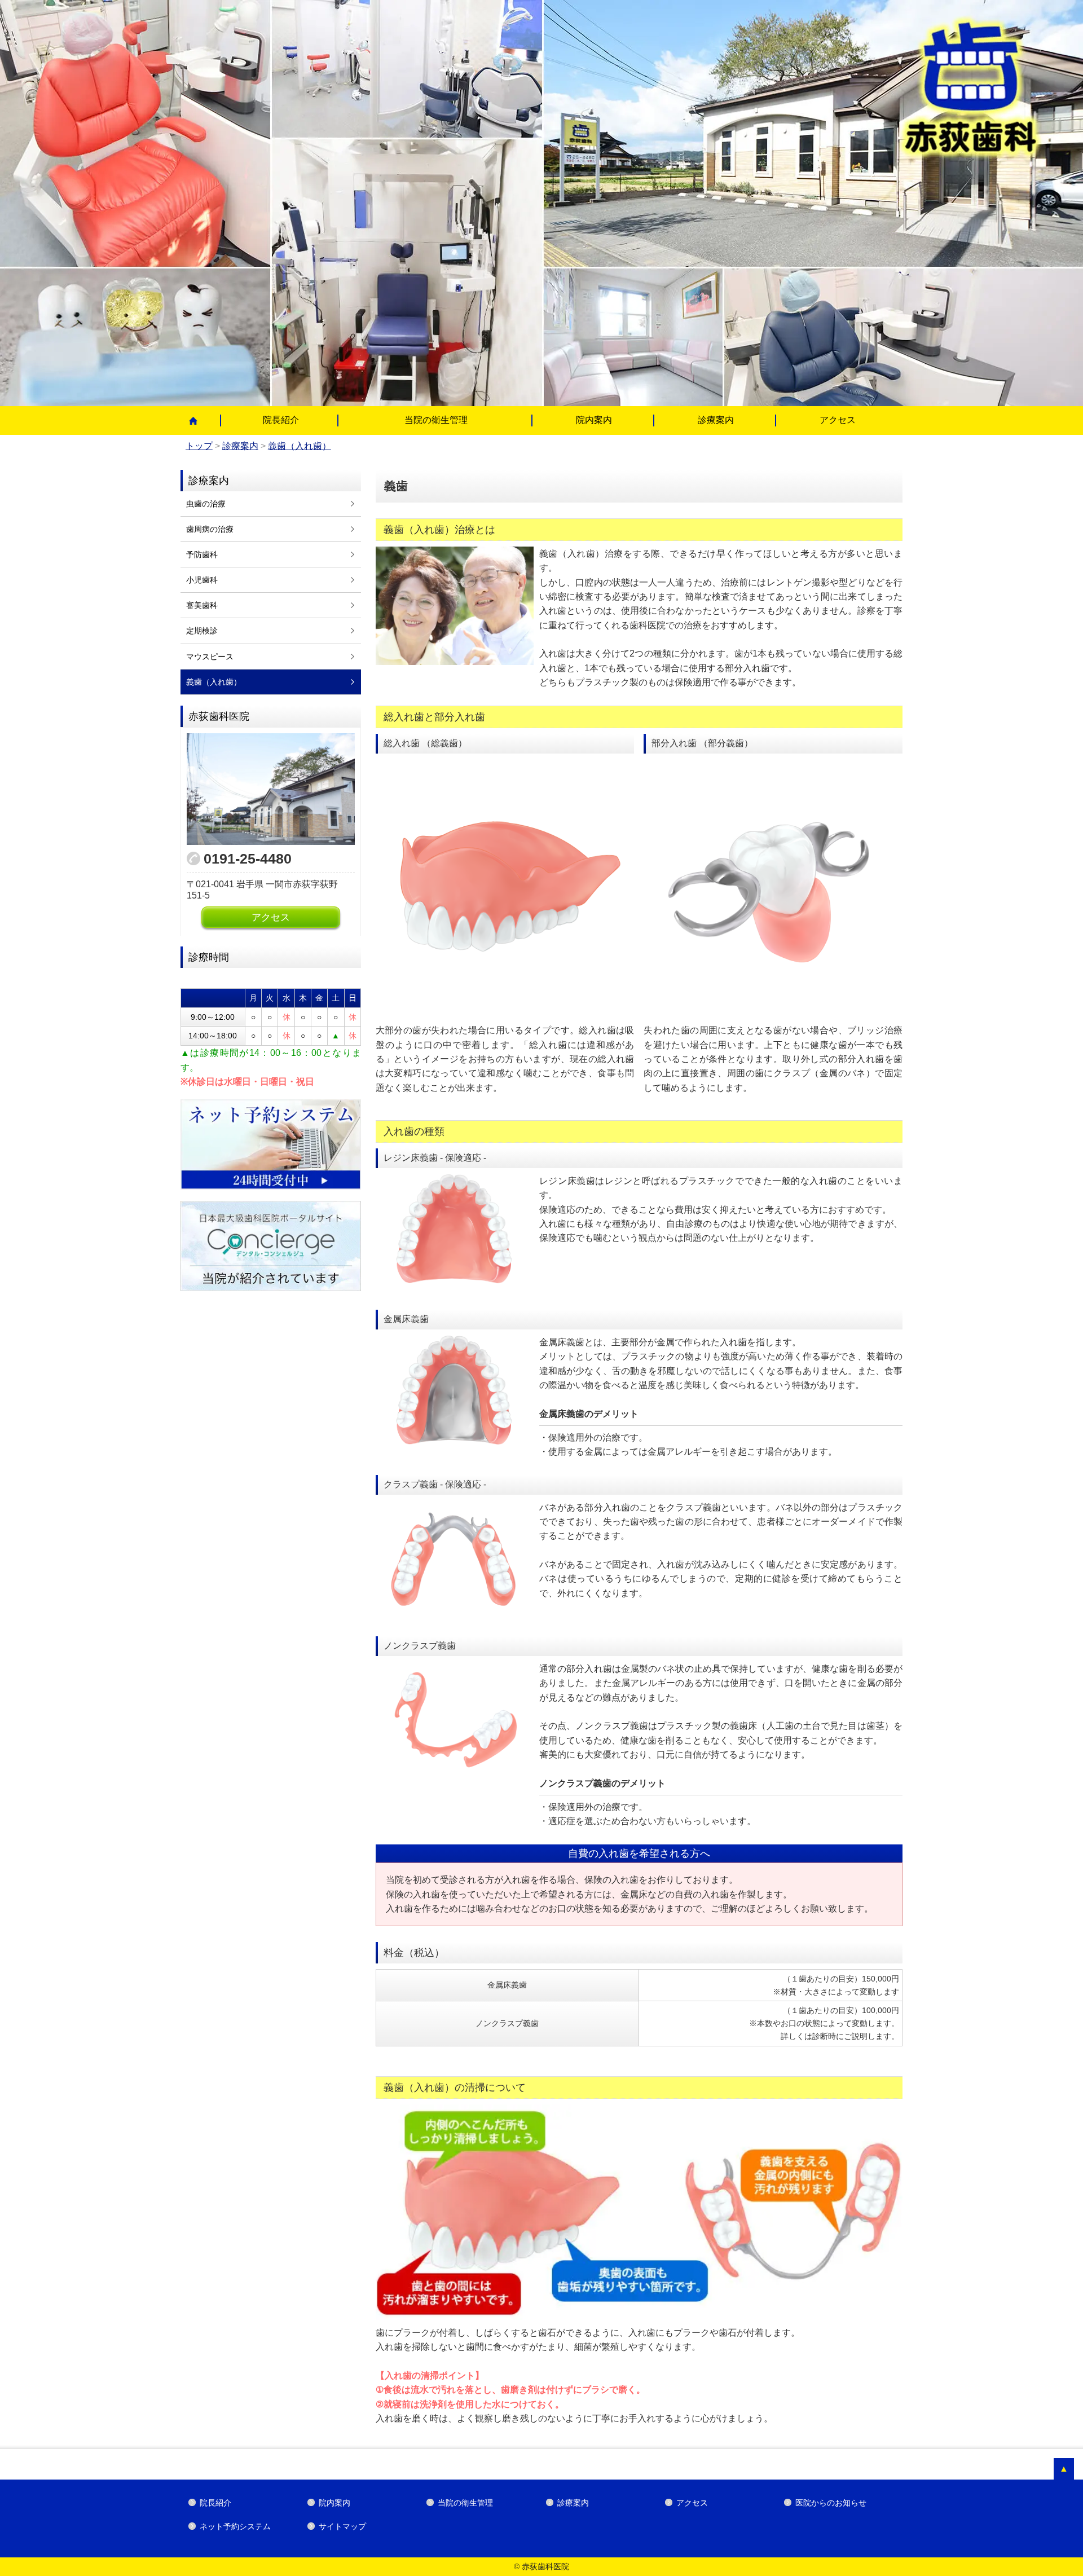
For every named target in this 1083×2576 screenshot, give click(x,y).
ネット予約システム (235, 2526)
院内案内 (594, 420)
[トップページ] (200, 421)
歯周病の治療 (210, 529)
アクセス (838, 420)
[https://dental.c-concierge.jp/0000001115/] (271, 1246)
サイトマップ (342, 2526)
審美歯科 (202, 605)
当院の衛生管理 (436, 420)
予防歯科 (202, 554)
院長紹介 (281, 420)
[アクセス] (271, 789)
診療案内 (716, 420)
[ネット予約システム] (271, 1144)
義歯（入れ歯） (214, 682)
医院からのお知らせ (831, 2503)
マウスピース (210, 657)
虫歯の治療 (206, 504)
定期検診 (202, 631)
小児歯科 (202, 580)
